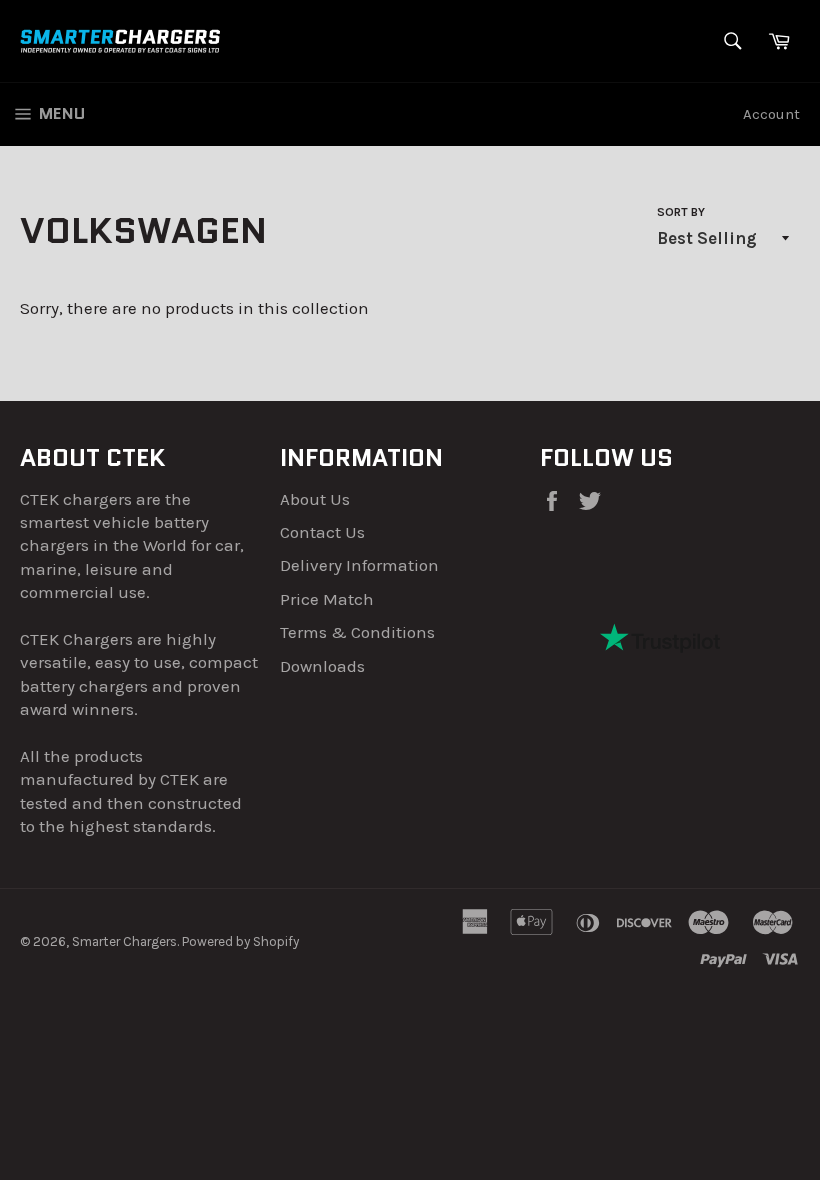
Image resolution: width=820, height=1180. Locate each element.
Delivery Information (359, 565)
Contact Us (322, 532)
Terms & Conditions (357, 632)
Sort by (681, 212)
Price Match (327, 599)
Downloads (322, 666)
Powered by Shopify (240, 941)
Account (771, 114)
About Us (315, 499)
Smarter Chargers (124, 941)
